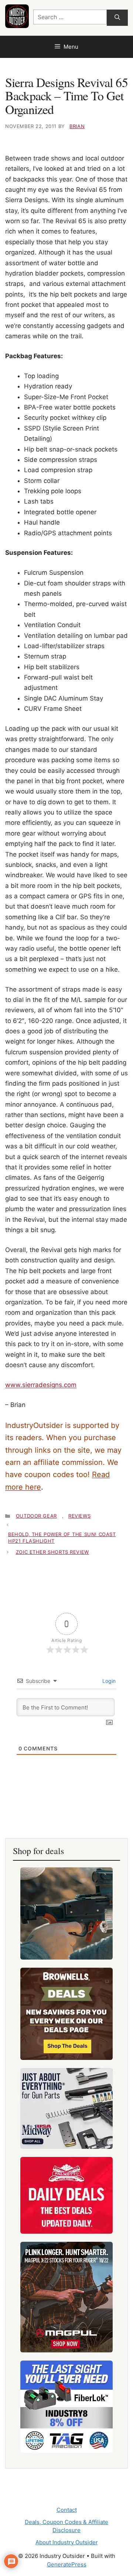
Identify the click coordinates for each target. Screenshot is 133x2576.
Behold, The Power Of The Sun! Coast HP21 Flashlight (62, 1538)
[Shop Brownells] (66, 2014)
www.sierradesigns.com (41, 1385)
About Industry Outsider (67, 2542)
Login (108, 1681)
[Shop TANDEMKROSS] (66, 1913)
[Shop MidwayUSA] (66, 2108)
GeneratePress (67, 2564)
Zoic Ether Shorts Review (52, 1552)
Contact (67, 2510)
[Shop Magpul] (66, 2297)
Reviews (79, 1516)
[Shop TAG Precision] (66, 2407)
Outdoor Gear (36, 1516)
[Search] (117, 18)
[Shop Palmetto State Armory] (66, 2195)
